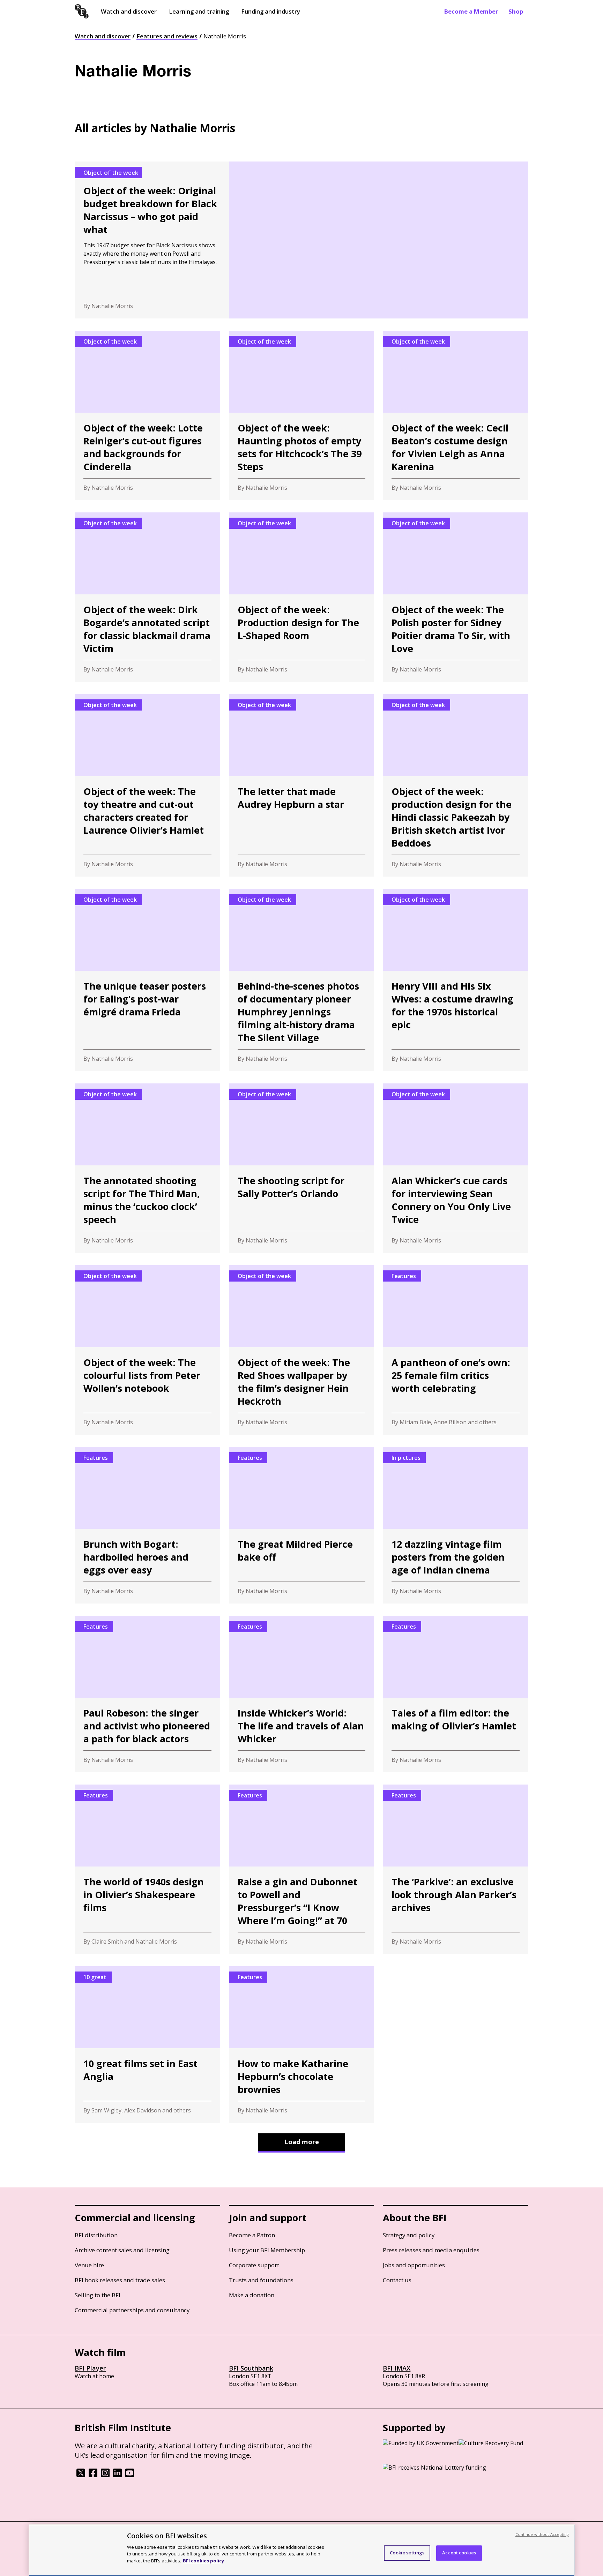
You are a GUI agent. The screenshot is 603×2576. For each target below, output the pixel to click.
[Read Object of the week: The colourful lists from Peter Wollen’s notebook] (147, 1350)
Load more (302, 2142)
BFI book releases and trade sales (120, 2280)
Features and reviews (167, 36)
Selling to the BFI (98, 2295)
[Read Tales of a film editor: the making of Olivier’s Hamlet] (456, 1694)
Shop (516, 11)
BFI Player (90, 2368)
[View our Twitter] (81, 2475)
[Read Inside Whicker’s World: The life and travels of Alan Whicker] (302, 1694)
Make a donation (252, 2295)
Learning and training (199, 11)
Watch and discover (129, 11)
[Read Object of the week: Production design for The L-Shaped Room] (302, 597)
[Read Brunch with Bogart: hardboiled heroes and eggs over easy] (147, 1525)
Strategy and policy (409, 2235)
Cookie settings (407, 2553)
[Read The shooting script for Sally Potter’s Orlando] (302, 1168)
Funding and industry (271, 11)
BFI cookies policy (203, 2560)
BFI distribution (96, 2235)
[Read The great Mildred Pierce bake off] (302, 1525)
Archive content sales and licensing (122, 2250)
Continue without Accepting (542, 2534)
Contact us (397, 2280)
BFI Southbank (251, 2368)
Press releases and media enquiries (431, 2250)
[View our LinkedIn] (117, 2475)
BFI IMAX (397, 2368)
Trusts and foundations (261, 2280)
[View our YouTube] (130, 2475)
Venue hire (89, 2265)
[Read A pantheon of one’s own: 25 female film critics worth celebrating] (456, 1350)
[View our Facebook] (93, 2475)
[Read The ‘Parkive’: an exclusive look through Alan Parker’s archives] (456, 1869)
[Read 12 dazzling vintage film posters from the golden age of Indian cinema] (456, 1525)
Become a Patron (252, 2235)
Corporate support (254, 2265)
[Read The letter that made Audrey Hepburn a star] (302, 785)
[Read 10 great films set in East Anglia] (147, 2045)
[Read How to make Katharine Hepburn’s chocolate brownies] (302, 2045)
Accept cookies (459, 2553)
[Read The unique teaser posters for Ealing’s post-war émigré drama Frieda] (147, 980)
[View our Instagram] (105, 2475)
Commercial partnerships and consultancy (132, 2310)
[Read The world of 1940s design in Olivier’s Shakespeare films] (147, 1869)
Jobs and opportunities (414, 2265)
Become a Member (471, 11)
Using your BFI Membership (267, 2250)
